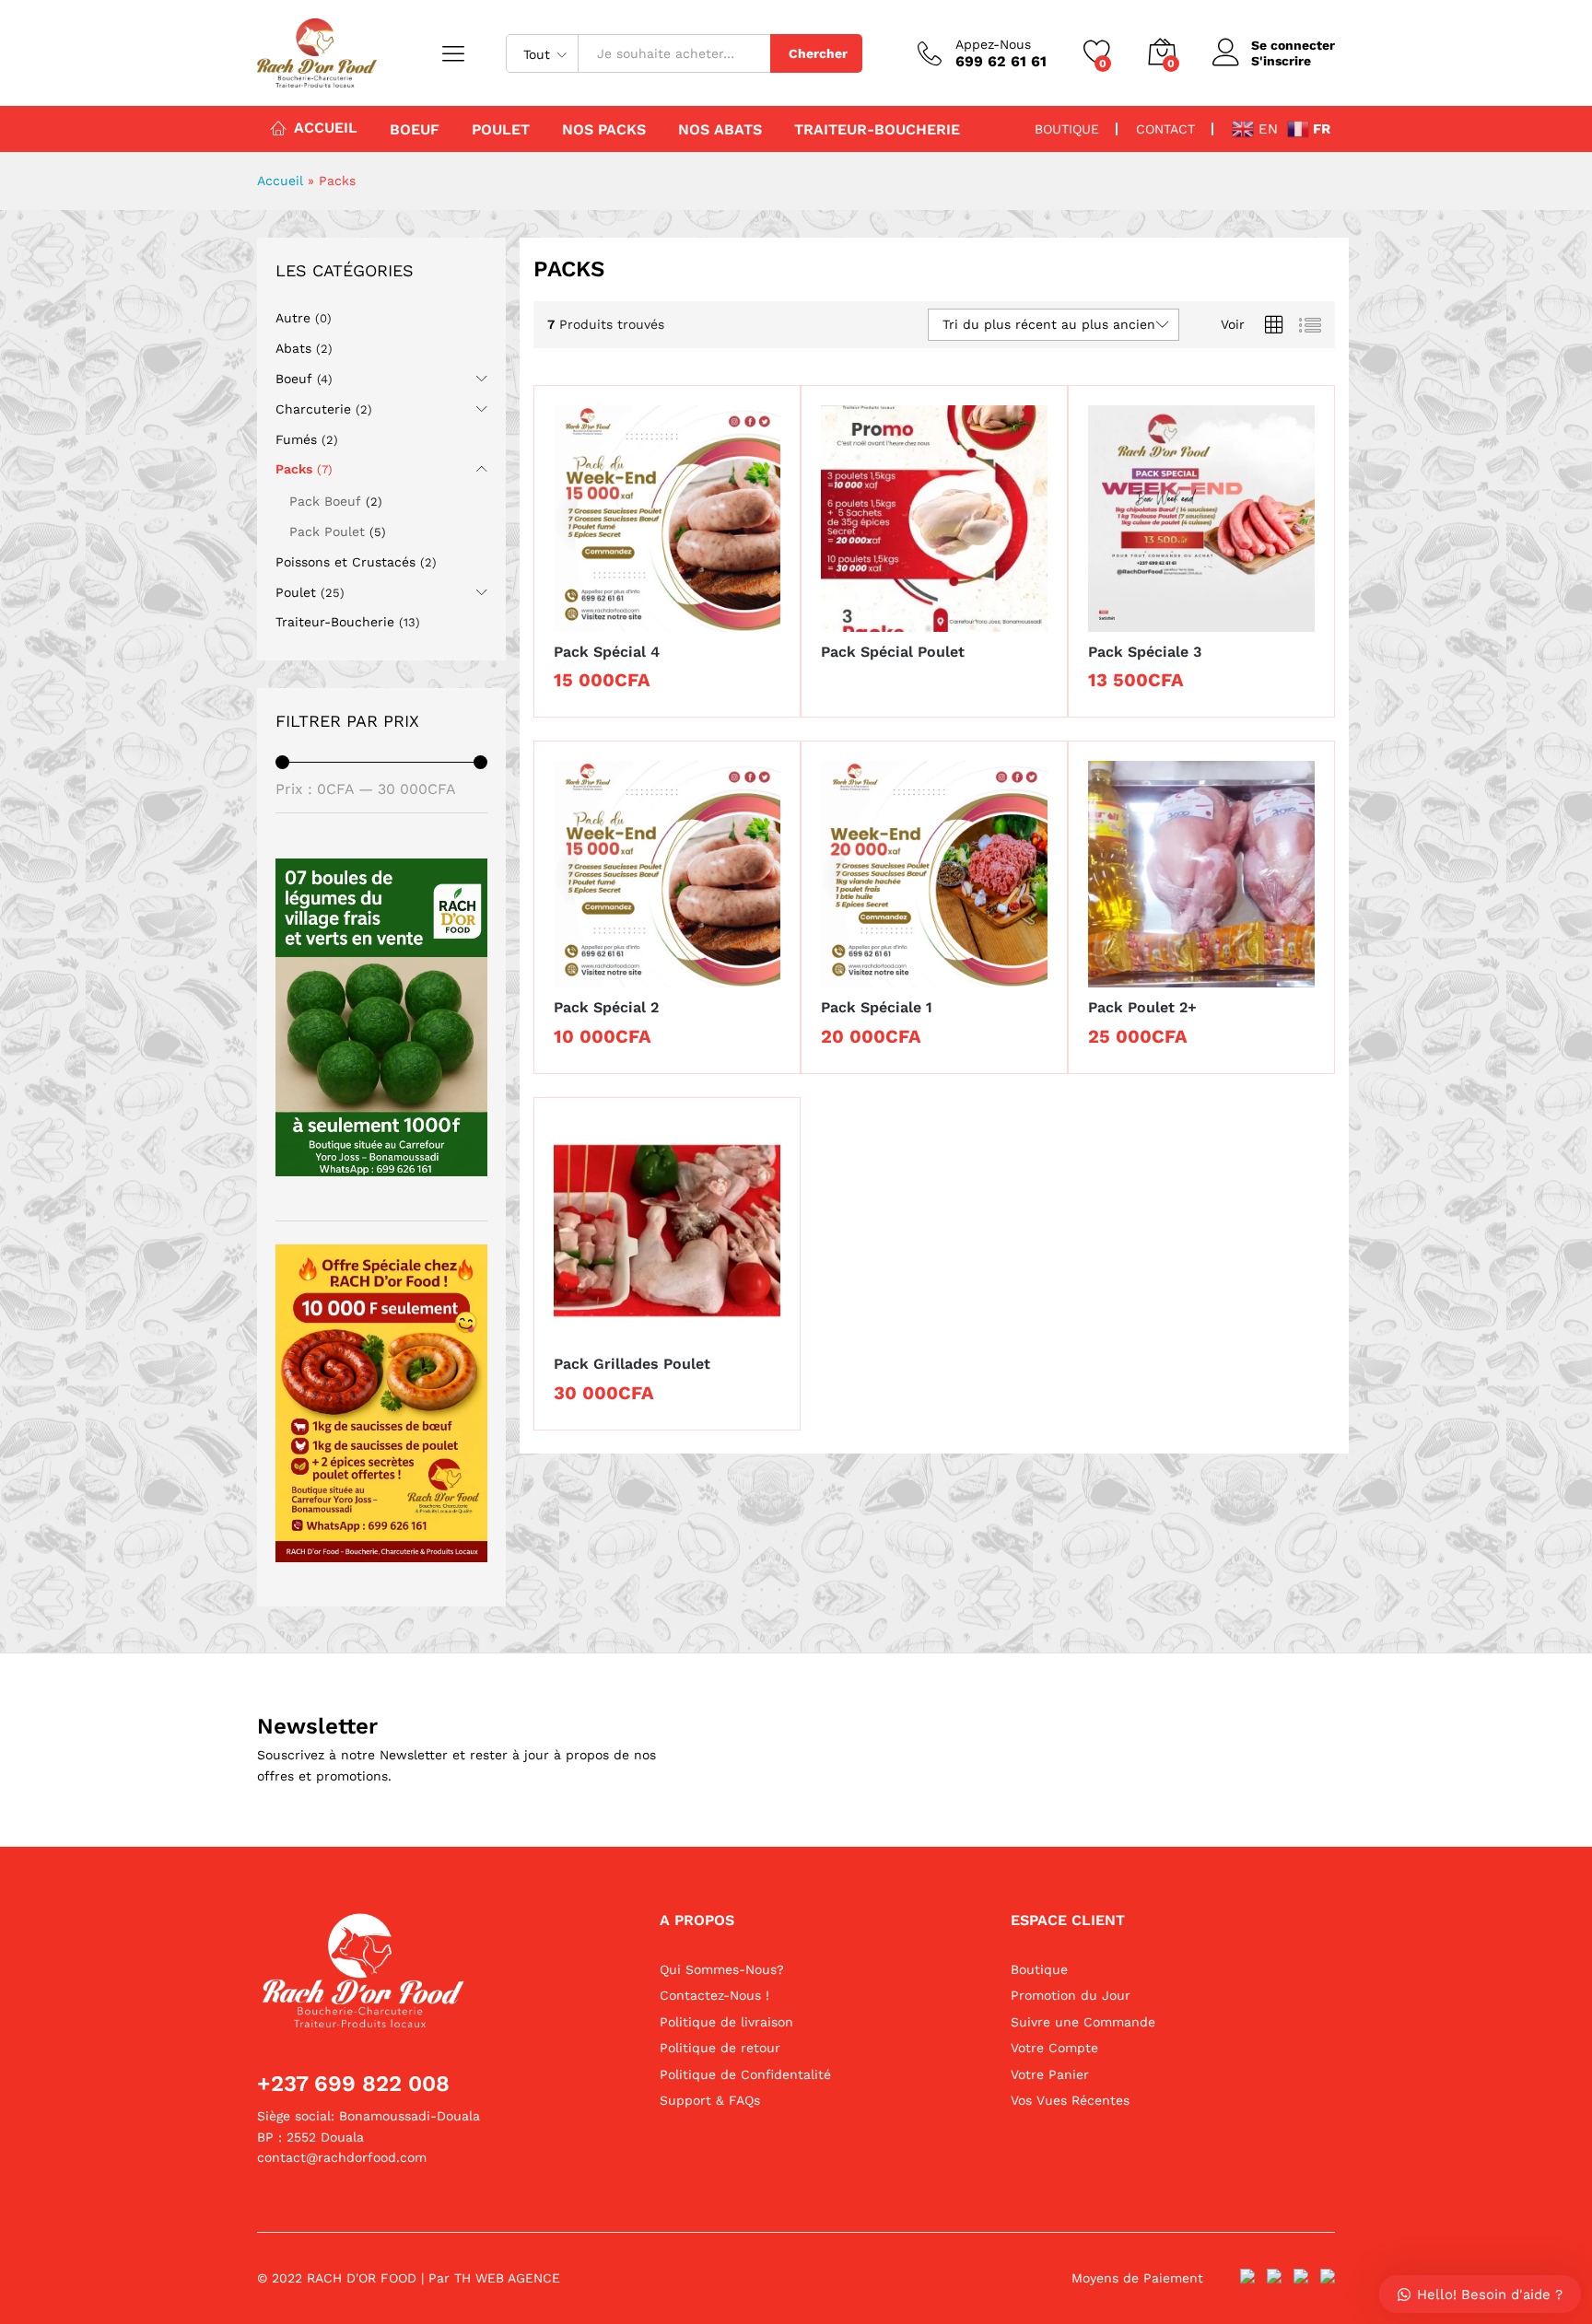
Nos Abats (720, 130)
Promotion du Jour (1071, 1995)
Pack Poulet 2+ (1142, 1007)
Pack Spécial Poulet (893, 652)
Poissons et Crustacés (345, 562)
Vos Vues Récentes (1070, 2100)
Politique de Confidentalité (745, 2074)
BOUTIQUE (1067, 129)
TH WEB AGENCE (507, 2278)
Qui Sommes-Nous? (722, 1969)
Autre (293, 318)
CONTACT (1165, 129)
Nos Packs (604, 130)
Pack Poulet (327, 531)
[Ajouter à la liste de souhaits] (685, 621)
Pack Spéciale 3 (1145, 652)
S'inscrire (1281, 61)
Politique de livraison (726, 2022)
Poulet (501, 130)
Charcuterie (313, 409)
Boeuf (415, 130)
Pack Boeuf (325, 501)
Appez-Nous (993, 44)
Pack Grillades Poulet (632, 1364)
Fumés (296, 439)
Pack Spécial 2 (606, 1007)
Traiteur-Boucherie (877, 130)
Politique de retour (720, 2048)
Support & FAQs (710, 2100)
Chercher (818, 53)
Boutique (1039, 1969)
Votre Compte (1054, 2048)
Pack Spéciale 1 (877, 1007)
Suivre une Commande (1083, 2022)
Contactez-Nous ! (714, 1995)
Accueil (326, 128)
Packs (294, 469)
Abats (293, 348)
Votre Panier (1050, 2074)
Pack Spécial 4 (607, 652)
